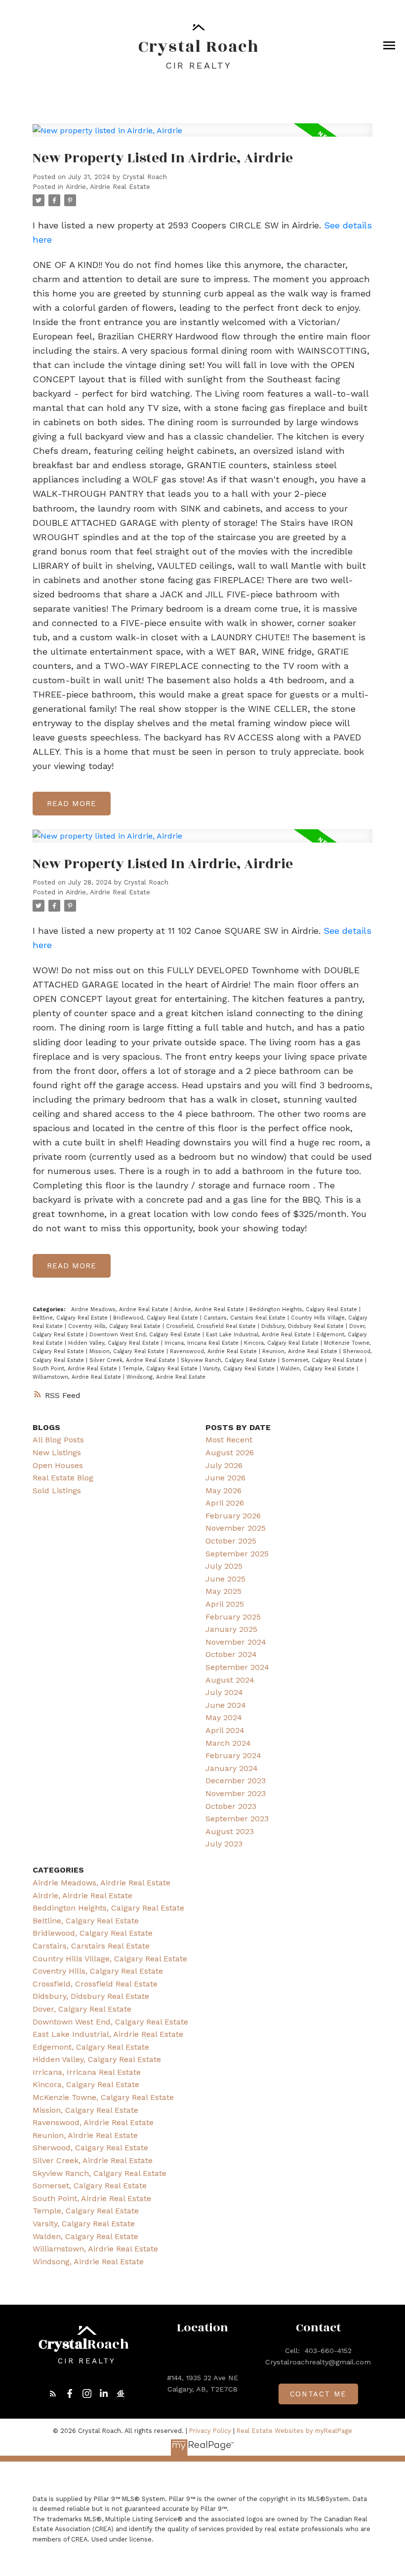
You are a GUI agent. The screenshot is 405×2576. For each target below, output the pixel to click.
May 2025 (223, 1591)
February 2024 (233, 1755)
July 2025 (224, 1566)
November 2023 (236, 1793)
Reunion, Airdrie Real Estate (301, 1351)
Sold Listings (57, 1490)
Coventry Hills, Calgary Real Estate (115, 1326)
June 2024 (226, 1705)
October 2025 (231, 1541)
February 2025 (233, 1617)
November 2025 (236, 1528)
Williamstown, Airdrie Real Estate (78, 1377)
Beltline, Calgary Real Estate (71, 1318)
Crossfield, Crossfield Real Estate (212, 1326)
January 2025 (231, 1629)
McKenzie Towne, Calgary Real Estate (103, 2097)
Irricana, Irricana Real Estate (202, 1343)
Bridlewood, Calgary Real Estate (157, 1318)
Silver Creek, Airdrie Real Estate (133, 1360)
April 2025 (225, 1604)
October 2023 (231, 1806)
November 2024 (236, 1642)
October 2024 (231, 1654)
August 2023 (230, 1831)
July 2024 (224, 1692)
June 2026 (225, 1478)
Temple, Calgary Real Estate (161, 1369)
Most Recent (229, 1440)
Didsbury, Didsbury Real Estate (304, 1326)
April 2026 (225, 1503)
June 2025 (225, 1579)
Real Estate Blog (63, 1478)
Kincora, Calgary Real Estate (282, 1343)
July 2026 (224, 1465)
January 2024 (232, 1768)
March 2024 (228, 1743)
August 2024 (230, 1680)
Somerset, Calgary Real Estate (323, 1360)
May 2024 (224, 1717)
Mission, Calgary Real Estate (128, 1351)
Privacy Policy (210, 2431)
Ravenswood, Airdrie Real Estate (214, 1351)
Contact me (318, 2394)
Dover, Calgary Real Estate (82, 2009)
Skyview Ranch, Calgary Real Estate (229, 1360)
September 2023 (237, 1819)
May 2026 (223, 1490)
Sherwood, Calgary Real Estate (90, 2148)
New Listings (57, 1453)
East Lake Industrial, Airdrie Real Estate (260, 1335)
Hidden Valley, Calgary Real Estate (115, 1343)
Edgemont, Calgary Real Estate (91, 2047)
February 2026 (233, 1516)
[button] (53, 2393)
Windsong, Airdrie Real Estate (166, 1377)
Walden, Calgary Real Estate (318, 1369)
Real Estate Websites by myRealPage (294, 2431)
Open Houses (58, 1465)
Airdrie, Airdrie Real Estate (108, 187)
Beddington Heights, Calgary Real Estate (304, 1309)
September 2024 (237, 1667)
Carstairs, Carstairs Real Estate (245, 1318)
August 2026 (230, 1453)
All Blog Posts (58, 1440)
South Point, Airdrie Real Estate (76, 1369)
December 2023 (236, 1781)
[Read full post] (203, 136)
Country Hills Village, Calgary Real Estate (110, 1959)
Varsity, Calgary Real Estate (240, 1369)
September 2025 (237, 1554)
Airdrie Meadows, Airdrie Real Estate (121, 1309)
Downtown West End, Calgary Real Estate (146, 1335)
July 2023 (224, 1844)
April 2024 (225, 1730)
